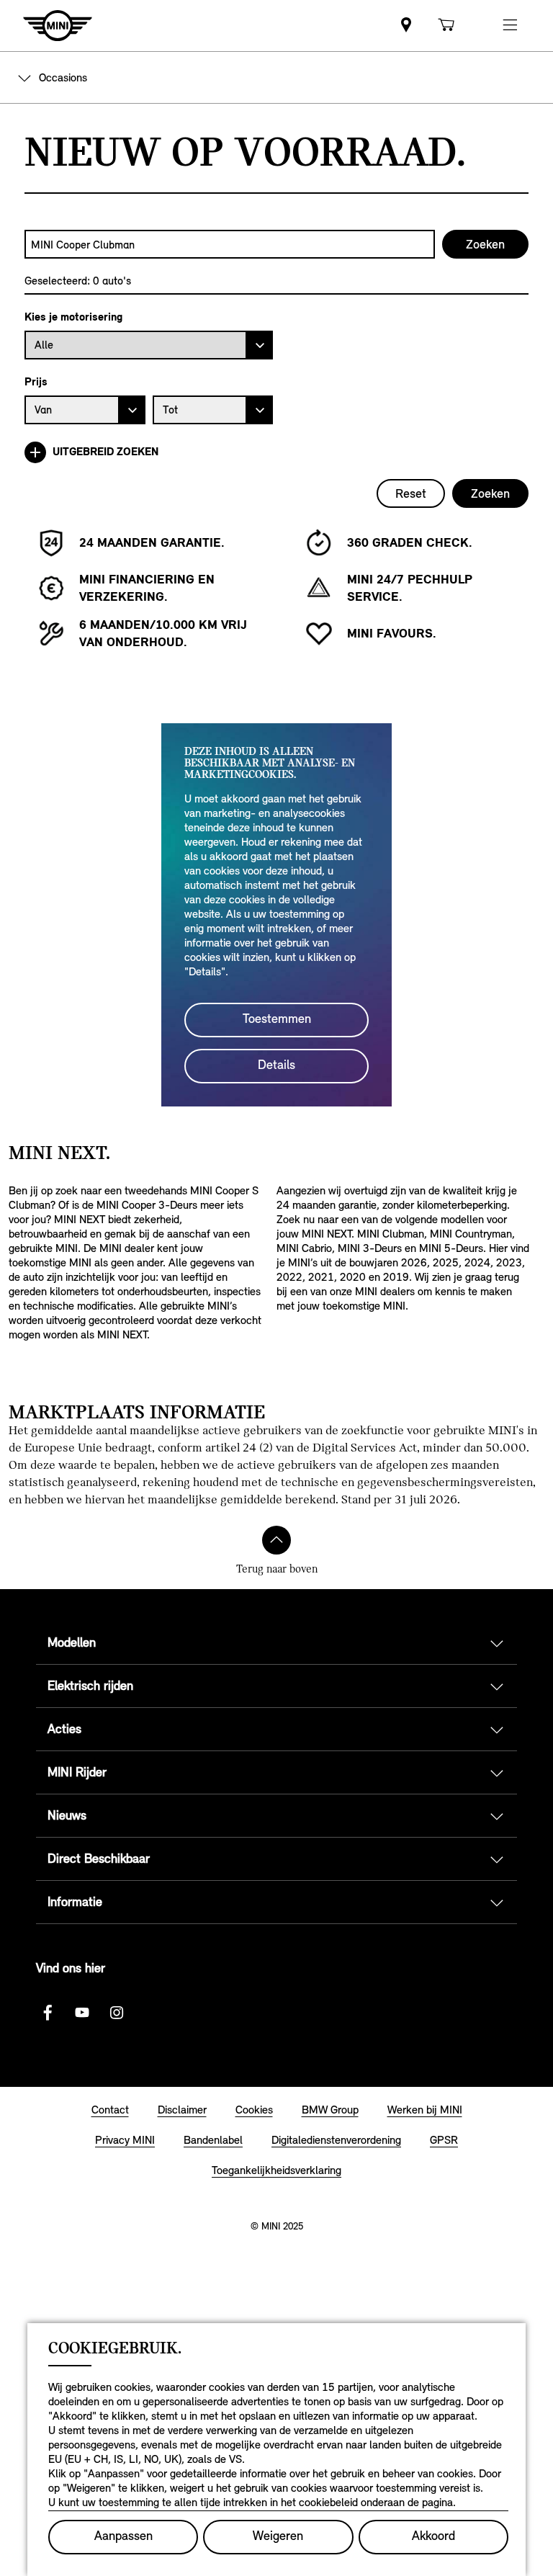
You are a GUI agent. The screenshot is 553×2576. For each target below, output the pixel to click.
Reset (411, 493)
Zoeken (490, 493)
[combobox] (230, 244)
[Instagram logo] (117, 2013)
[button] (510, 26)
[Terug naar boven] (276, 1540)
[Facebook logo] (48, 2013)
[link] (406, 26)
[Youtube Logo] (82, 2013)
